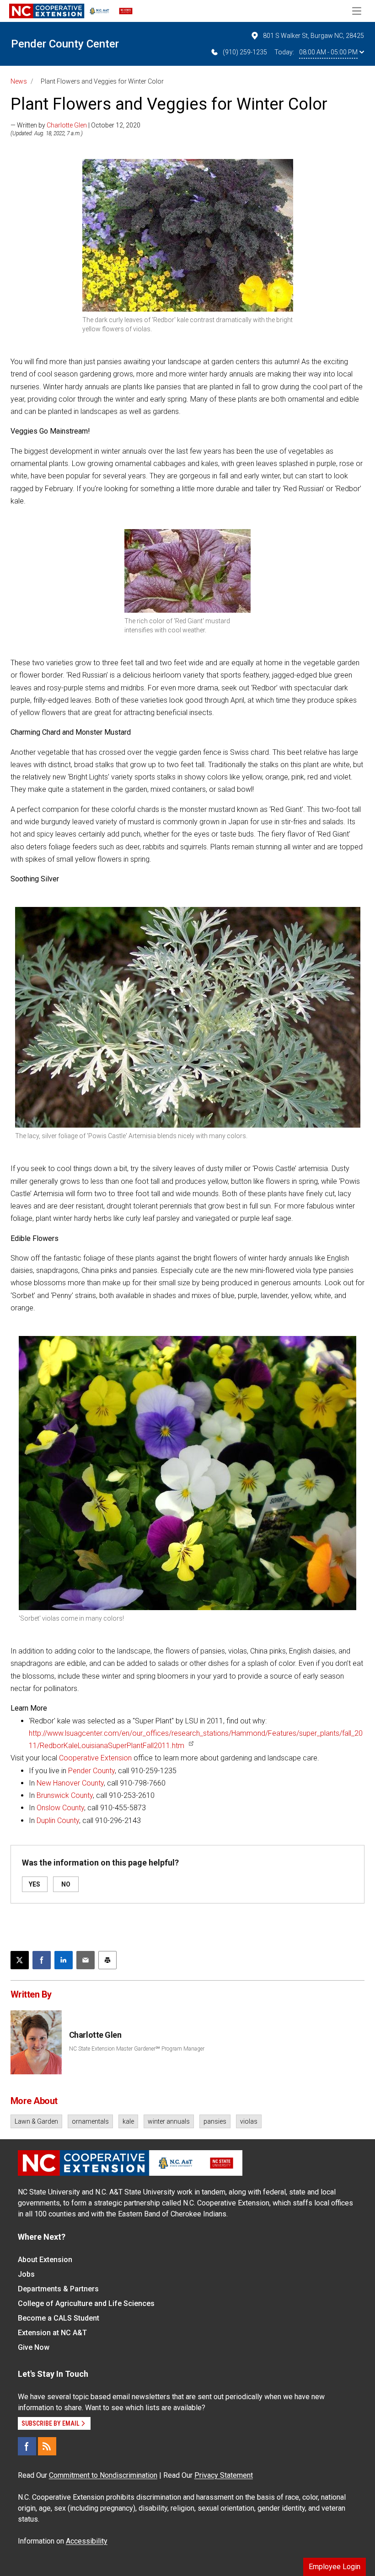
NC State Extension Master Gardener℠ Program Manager (137, 2049)
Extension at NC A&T (52, 2333)
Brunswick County (65, 1795)
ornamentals (90, 2121)
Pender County (91, 1771)
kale (128, 2121)
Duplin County (58, 1821)
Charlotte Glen (67, 125)
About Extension (45, 2260)
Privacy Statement (224, 2475)
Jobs (26, 2274)
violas (249, 2121)
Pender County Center (65, 44)
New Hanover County (70, 1783)
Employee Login (335, 2567)
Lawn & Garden (36, 2121)
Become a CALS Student (59, 2318)
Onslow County (60, 1808)
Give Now (34, 2347)
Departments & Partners (58, 2289)
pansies (215, 2121)
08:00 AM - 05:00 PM (328, 52)
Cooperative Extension (96, 1758)
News (19, 81)
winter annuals (169, 2121)
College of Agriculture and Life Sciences (86, 2303)
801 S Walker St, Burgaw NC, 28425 (313, 36)
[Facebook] (27, 2446)
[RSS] (47, 2446)
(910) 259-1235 (245, 52)
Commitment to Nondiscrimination (103, 2475)
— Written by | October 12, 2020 (75, 125)
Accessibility (87, 2541)
